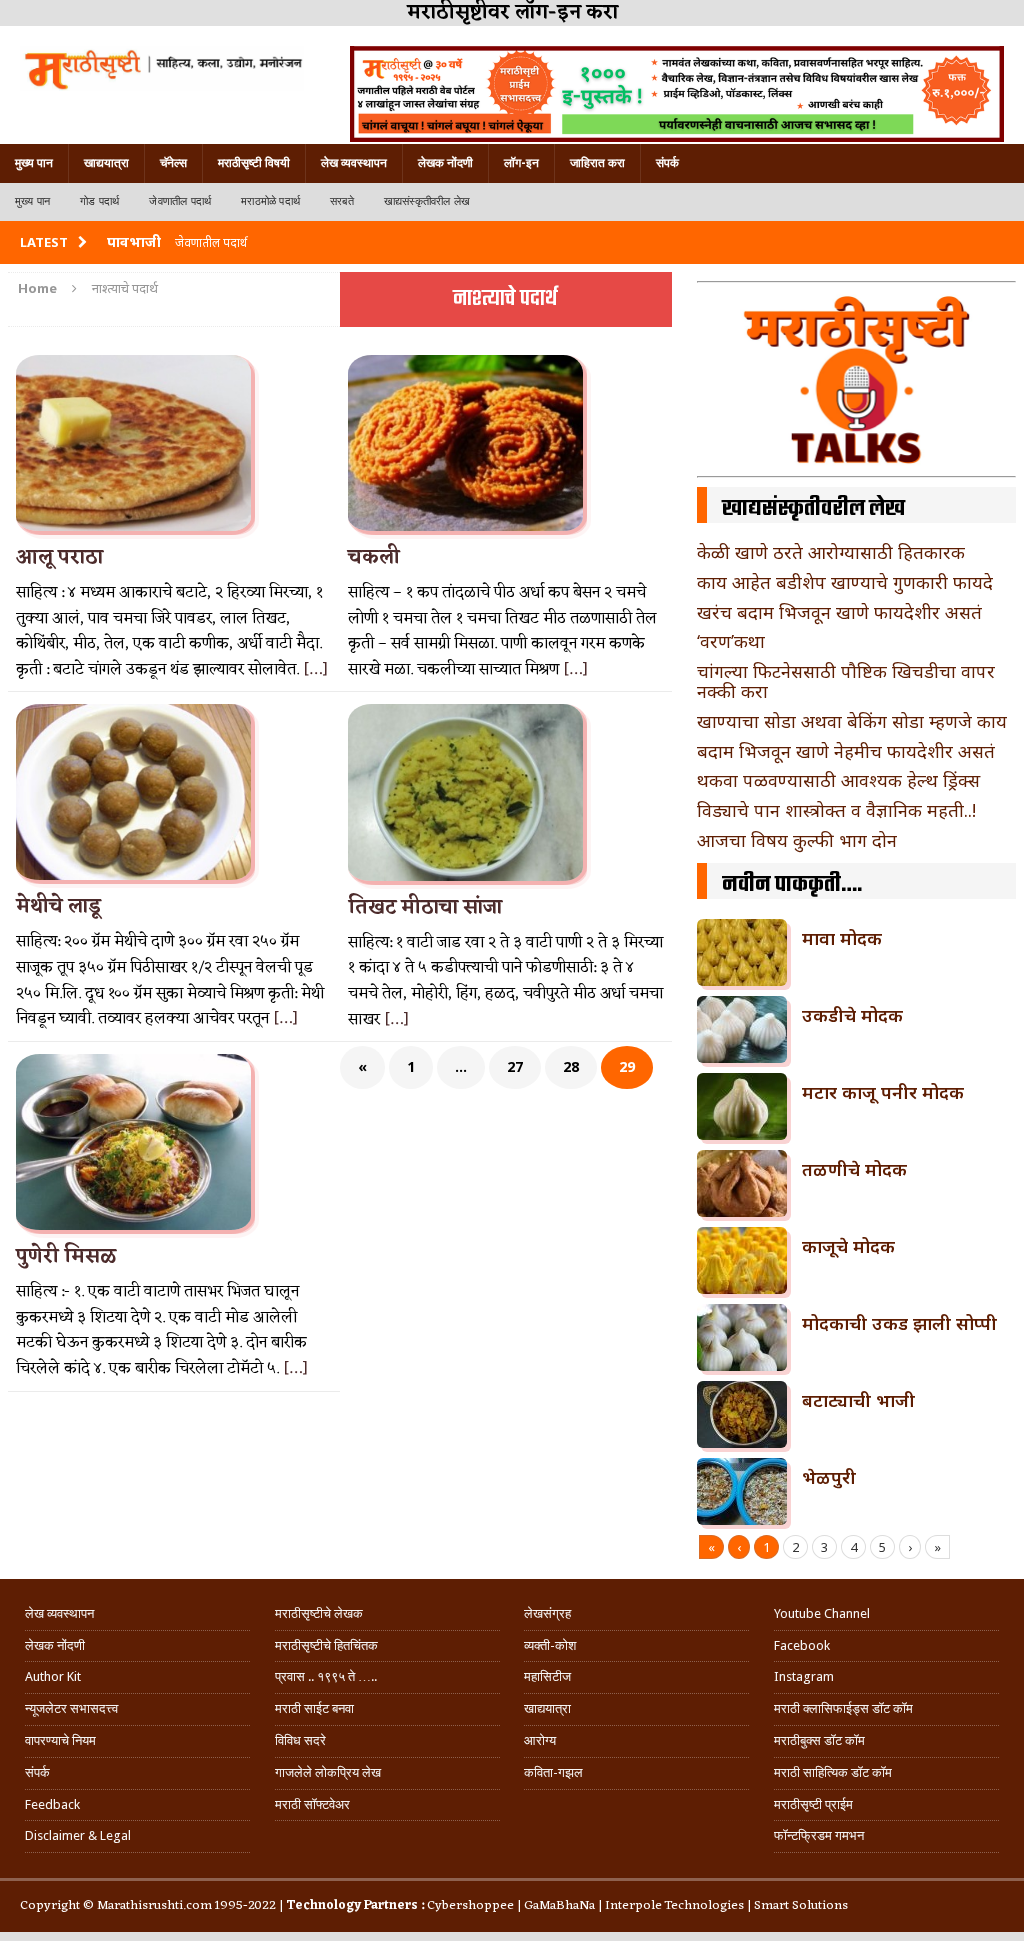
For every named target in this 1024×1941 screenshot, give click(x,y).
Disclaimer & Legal (78, 1835)
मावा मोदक (842, 938)
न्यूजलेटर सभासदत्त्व (71, 1708)
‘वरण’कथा (731, 641)
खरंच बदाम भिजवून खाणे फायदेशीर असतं (839, 612)
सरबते (342, 201)
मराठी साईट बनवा (314, 1708)
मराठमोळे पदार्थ (270, 201)
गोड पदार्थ (99, 201)
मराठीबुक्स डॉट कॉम (819, 1740)
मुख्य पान (34, 163)
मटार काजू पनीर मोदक (883, 1092)
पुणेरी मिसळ (66, 1257)
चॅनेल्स (173, 163)
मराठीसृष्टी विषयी (254, 163)
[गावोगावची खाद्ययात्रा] (162, 68)
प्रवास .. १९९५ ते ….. (326, 1676)
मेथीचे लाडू (58, 907)
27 (515, 1066)
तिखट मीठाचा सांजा (425, 908)
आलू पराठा (59, 558)
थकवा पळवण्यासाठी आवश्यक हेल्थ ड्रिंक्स (838, 780)
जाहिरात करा (597, 163)
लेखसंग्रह (547, 1613)
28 (571, 1066)
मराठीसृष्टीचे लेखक (319, 1613)
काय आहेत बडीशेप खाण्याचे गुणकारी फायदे (845, 582)
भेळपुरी (829, 1477)
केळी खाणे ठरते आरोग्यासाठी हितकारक (831, 552)
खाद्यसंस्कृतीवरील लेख (427, 201)
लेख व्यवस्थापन (354, 163)
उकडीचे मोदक (852, 1015)
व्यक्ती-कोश (550, 1645)
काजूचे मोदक (848, 1246)
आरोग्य (540, 1740)
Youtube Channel (822, 1613)
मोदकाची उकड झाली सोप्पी (899, 1323)
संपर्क (667, 163)
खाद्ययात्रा (106, 163)
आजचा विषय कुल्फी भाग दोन (797, 840)
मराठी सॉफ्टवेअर (312, 1804)
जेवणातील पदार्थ (180, 201)
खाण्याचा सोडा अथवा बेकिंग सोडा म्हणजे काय (852, 721)
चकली (374, 558)
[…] (315, 670)
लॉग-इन (521, 163)
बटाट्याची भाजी (858, 1400)
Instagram (804, 1676)
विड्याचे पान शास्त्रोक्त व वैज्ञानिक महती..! (836, 810)
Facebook (802, 1645)
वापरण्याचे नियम (60, 1740)
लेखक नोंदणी (445, 163)
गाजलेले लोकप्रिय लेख (328, 1772)
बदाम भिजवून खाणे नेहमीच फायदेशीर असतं (846, 751)
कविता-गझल (553, 1772)
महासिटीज (547, 1676)
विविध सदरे (300, 1740)
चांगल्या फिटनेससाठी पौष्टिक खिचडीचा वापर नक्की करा (846, 681)
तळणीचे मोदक (854, 1169)
